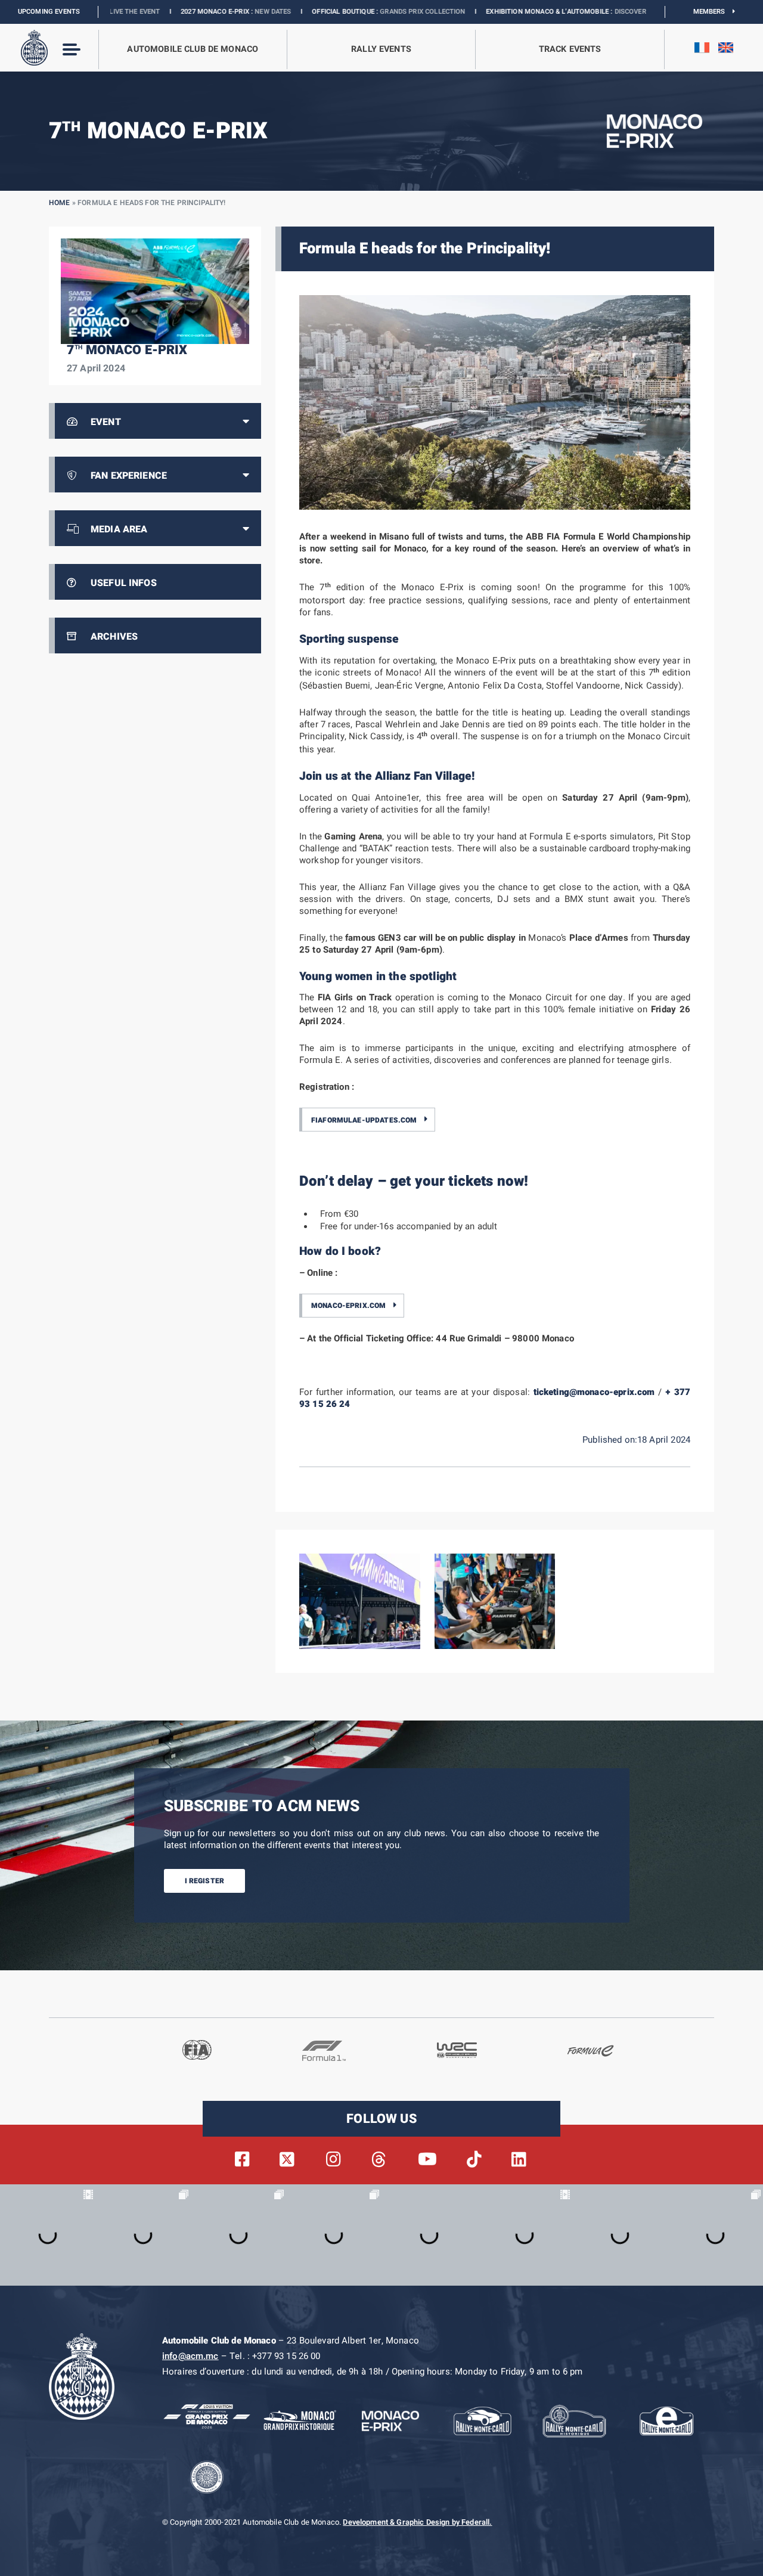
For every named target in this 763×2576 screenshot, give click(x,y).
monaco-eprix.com (348, 1306)
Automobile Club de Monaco (193, 49)
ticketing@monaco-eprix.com (594, 1392)
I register (205, 1880)
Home (60, 203)
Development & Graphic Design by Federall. (417, 2522)
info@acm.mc (190, 2356)
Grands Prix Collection (322, 12)
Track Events (570, 49)
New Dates (173, 12)
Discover (530, 12)
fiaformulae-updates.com (364, 1120)
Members (713, 12)
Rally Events (381, 49)
